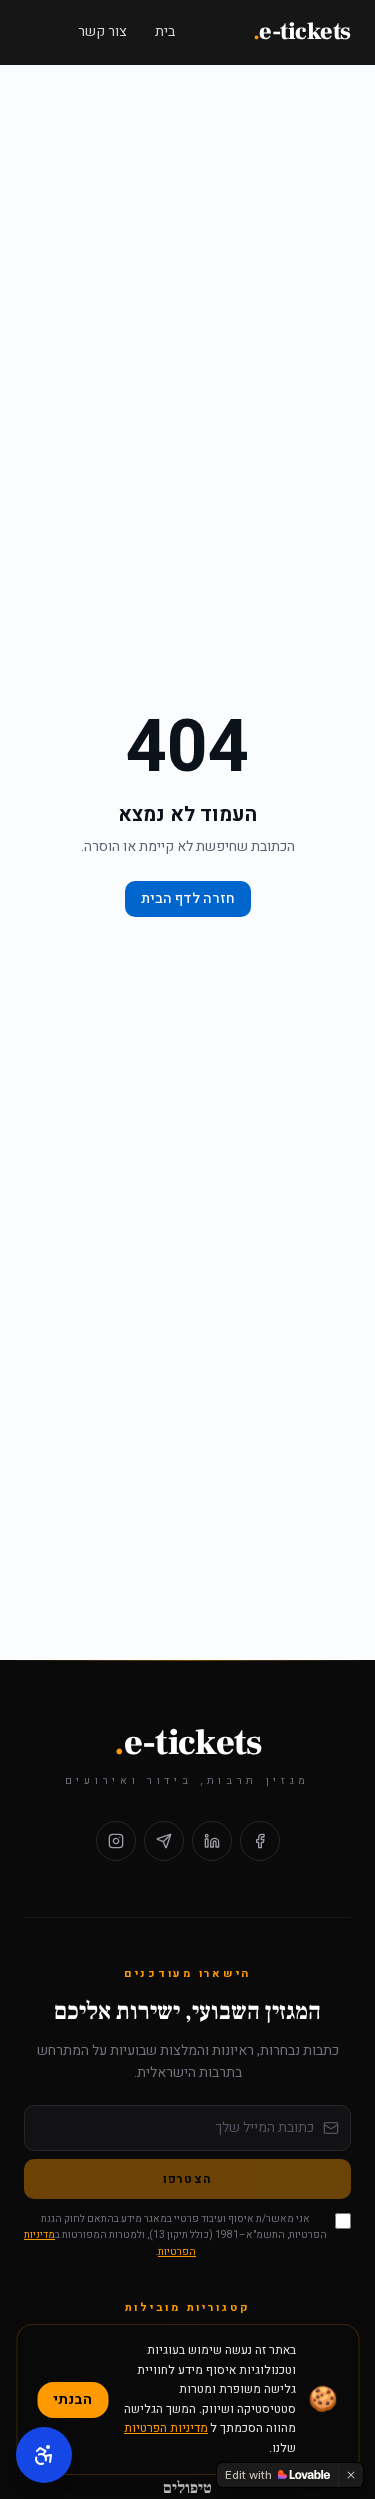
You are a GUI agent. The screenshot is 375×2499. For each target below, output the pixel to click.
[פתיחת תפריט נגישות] (44, 2455)
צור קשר (102, 31)
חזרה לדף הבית (188, 898)
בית (165, 31)
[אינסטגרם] (116, 1841)
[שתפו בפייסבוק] (260, 1841)
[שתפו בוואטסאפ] (164, 1841)
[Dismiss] (351, 2475)
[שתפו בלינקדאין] (212, 1841)
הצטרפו (187, 2179)
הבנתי (72, 2399)
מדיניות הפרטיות (166, 2428)
